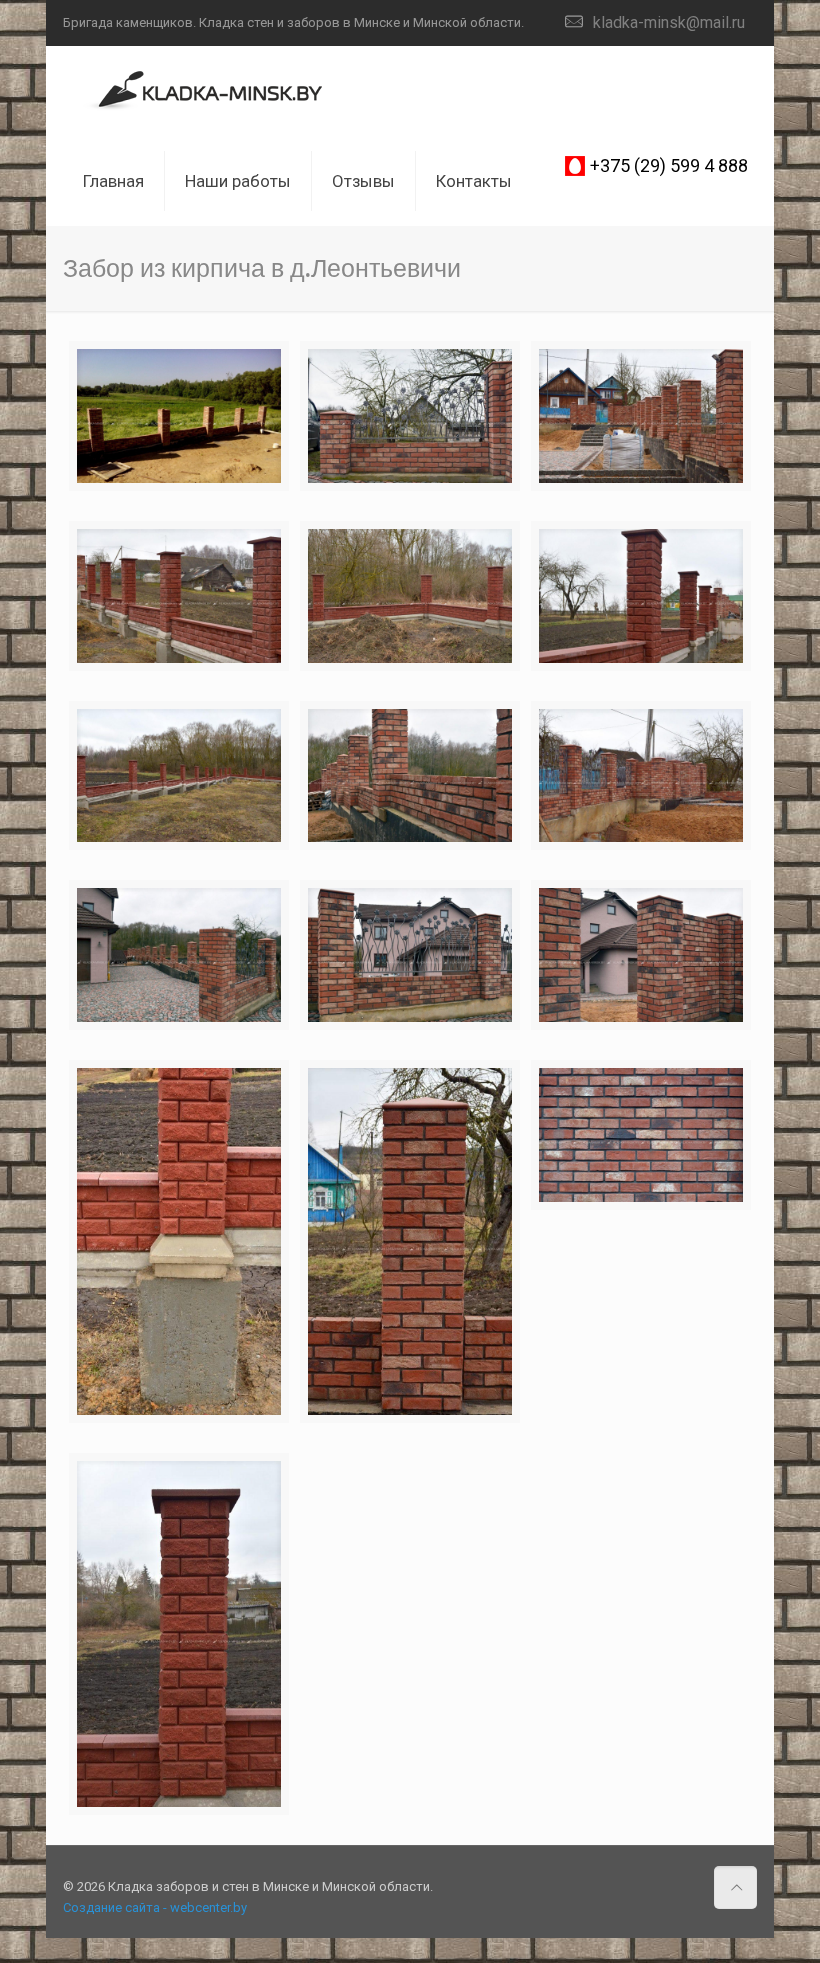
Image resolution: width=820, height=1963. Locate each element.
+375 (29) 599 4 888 (669, 165)
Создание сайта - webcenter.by (155, 1907)
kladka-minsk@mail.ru (669, 22)
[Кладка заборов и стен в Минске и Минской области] (202, 91)
